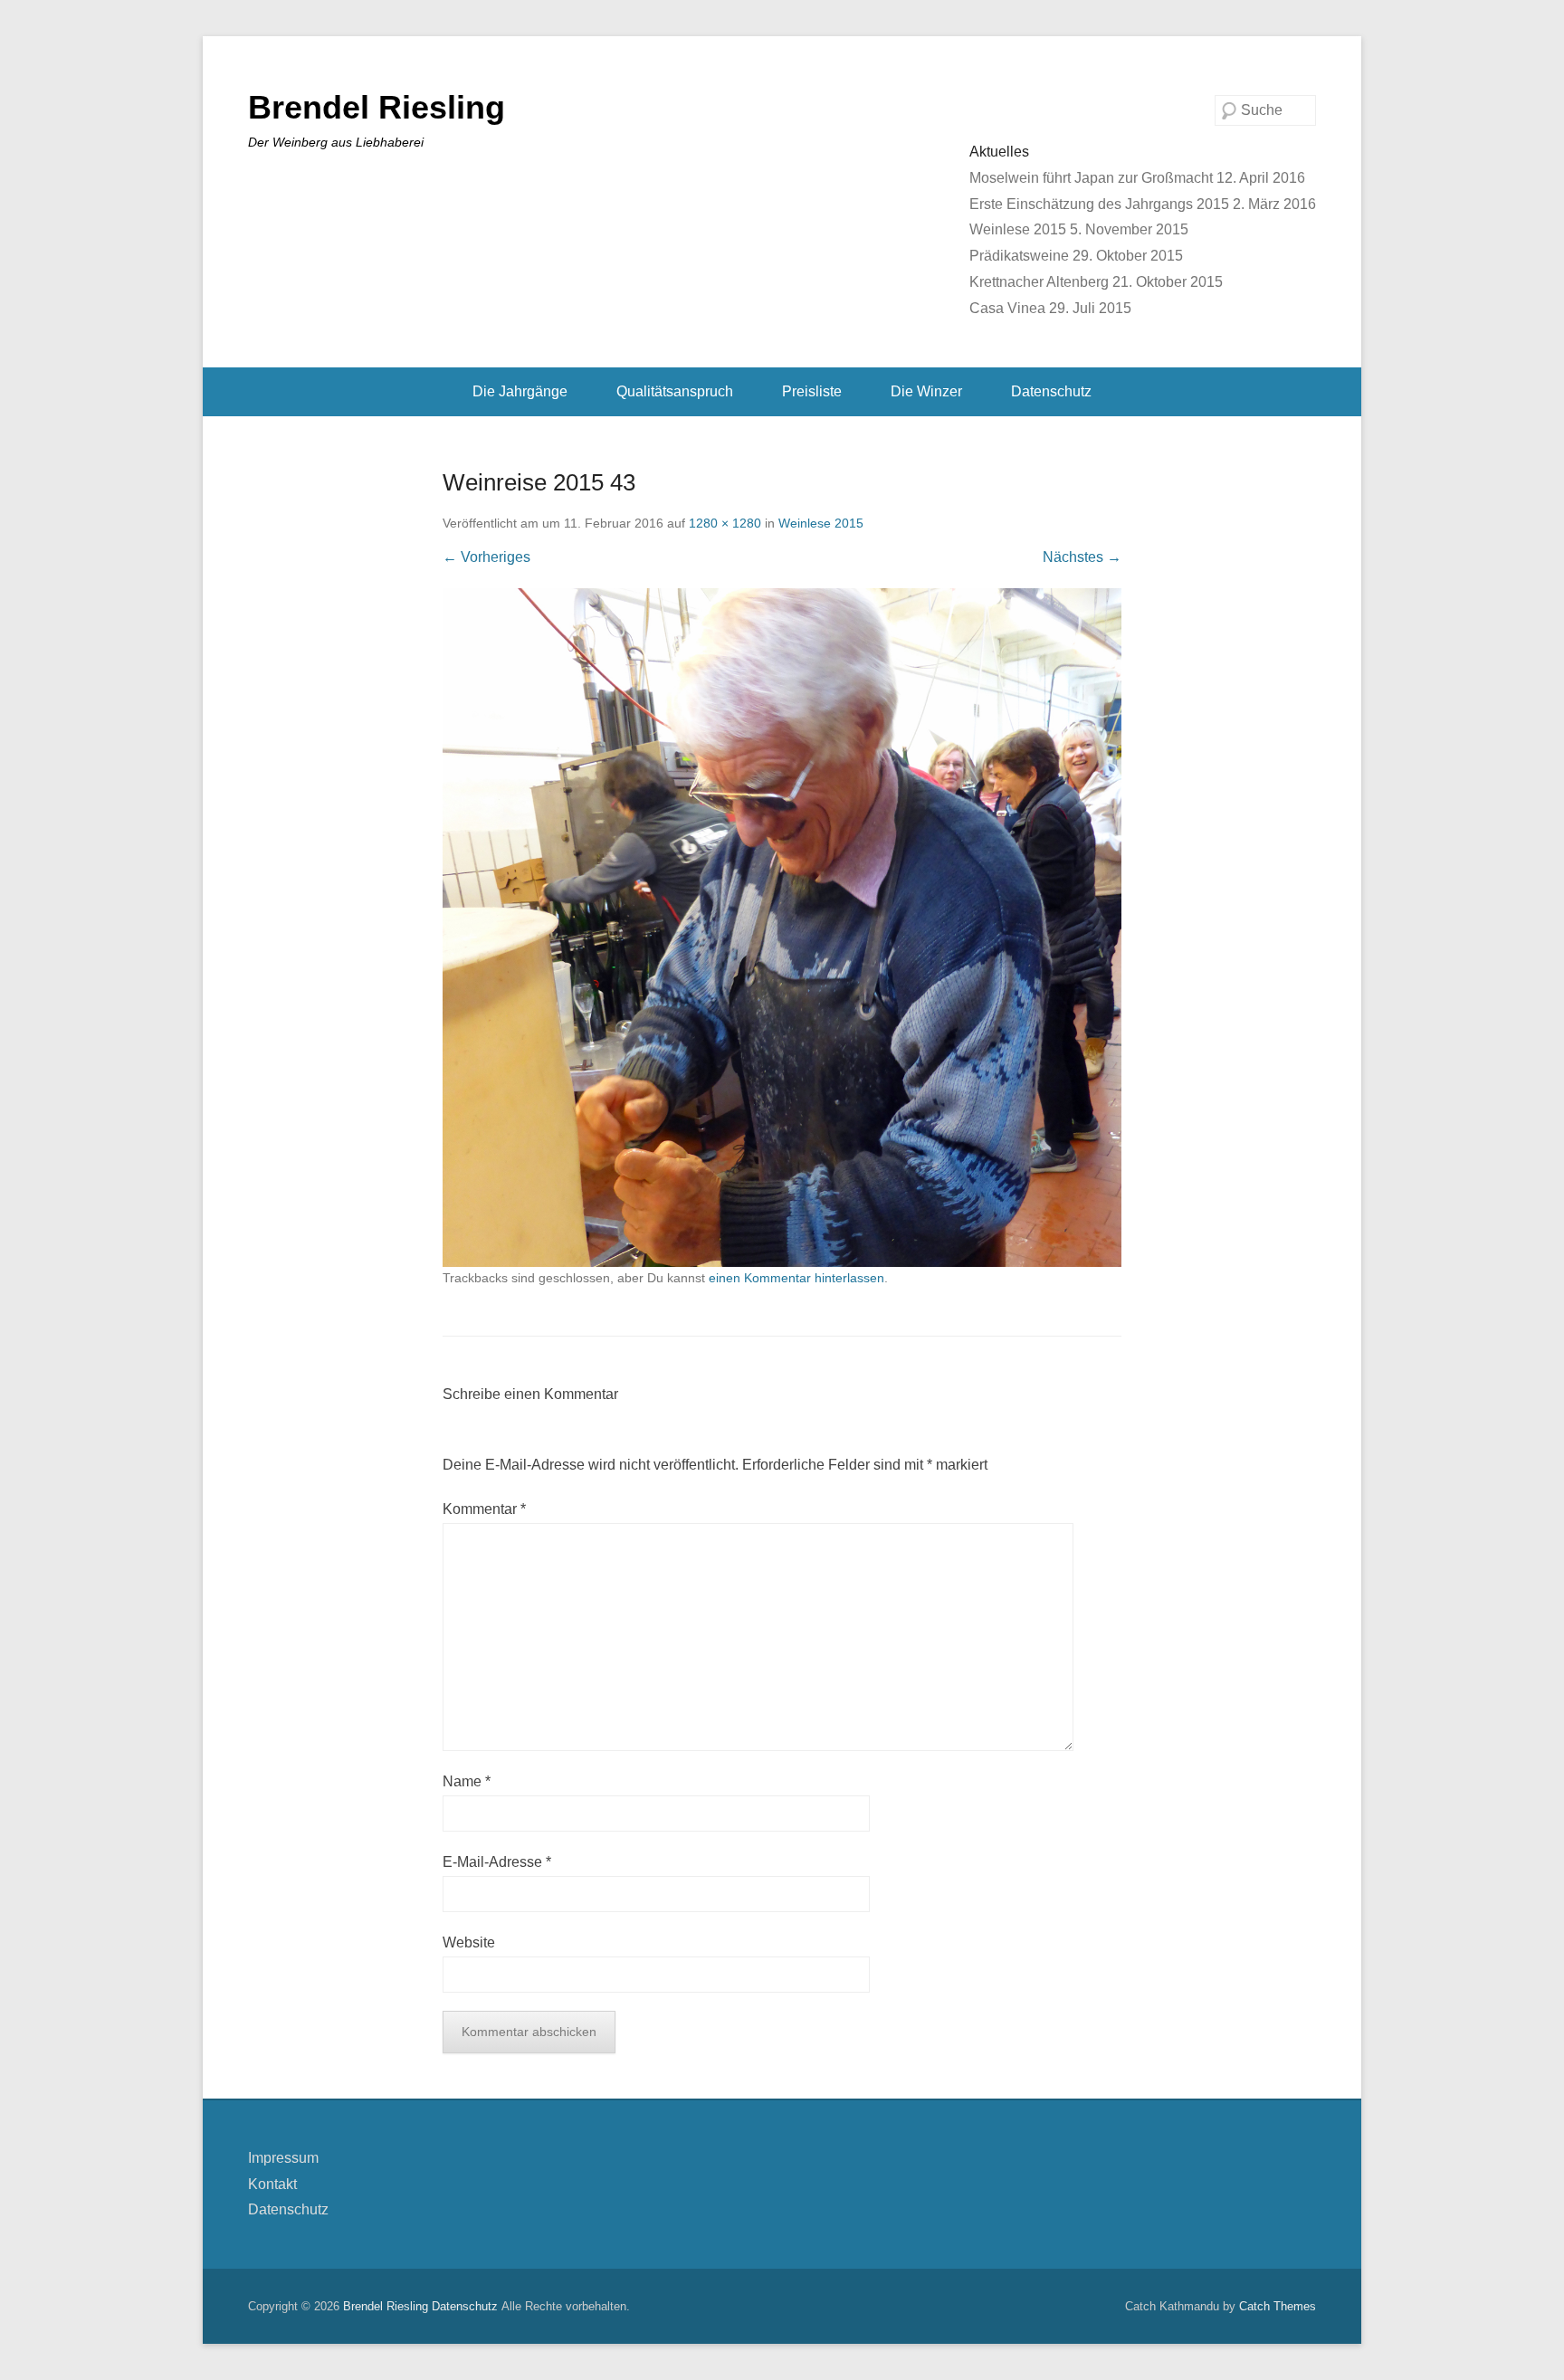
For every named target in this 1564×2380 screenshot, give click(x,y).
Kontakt (272, 2184)
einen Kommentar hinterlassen (796, 1278)
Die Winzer (926, 391)
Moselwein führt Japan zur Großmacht (1091, 178)
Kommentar (484, 1509)
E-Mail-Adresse (497, 1862)
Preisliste (812, 391)
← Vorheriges (486, 557)
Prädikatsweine (1019, 256)
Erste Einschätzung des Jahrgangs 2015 (1099, 204)
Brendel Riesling (377, 107)
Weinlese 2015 (1018, 229)
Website (469, 1942)
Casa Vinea (1007, 308)
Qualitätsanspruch (675, 391)
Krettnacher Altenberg (1039, 282)
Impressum (283, 2158)
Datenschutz (1051, 391)
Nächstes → (1082, 557)
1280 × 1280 (725, 523)
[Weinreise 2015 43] (782, 928)
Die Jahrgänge (520, 391)
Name (467, 1781)
